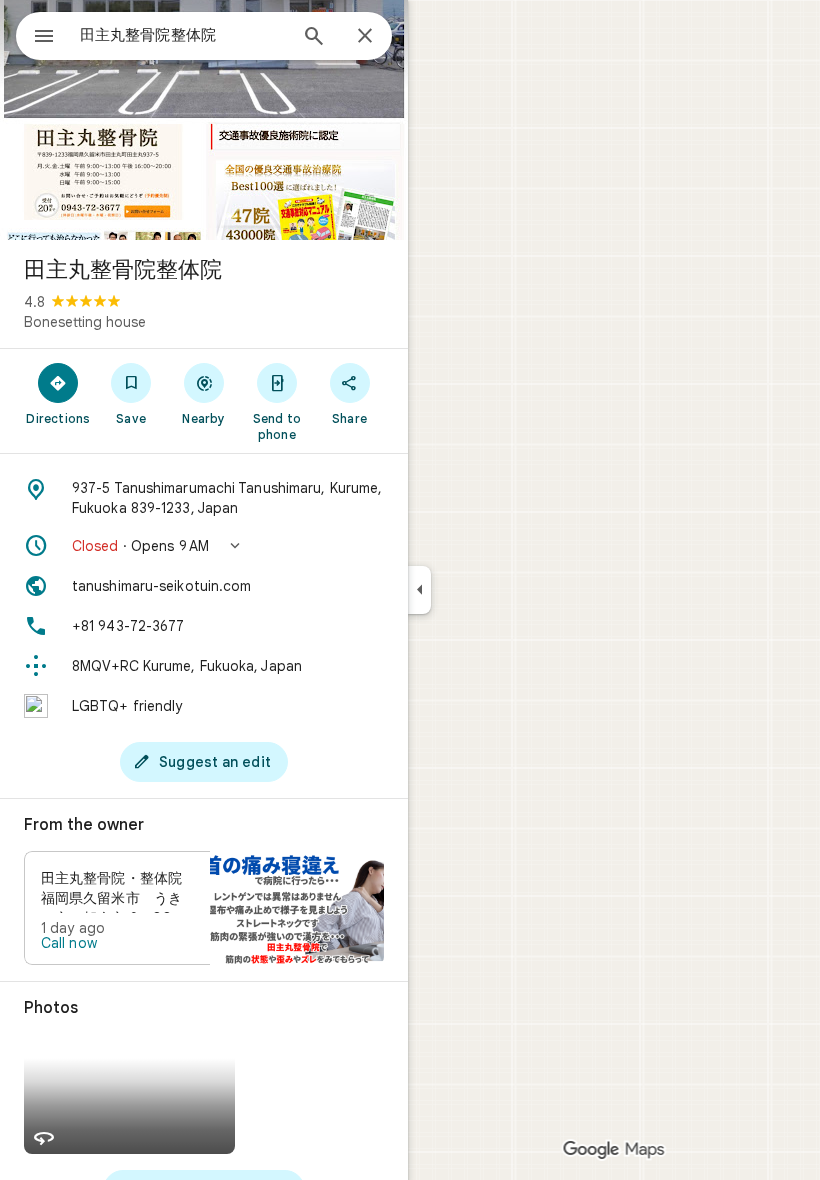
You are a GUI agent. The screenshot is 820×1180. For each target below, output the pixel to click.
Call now (69, 943)
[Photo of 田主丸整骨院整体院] (204, 120)
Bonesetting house (85, 322)
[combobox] (183, 35)
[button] (204, 546)
